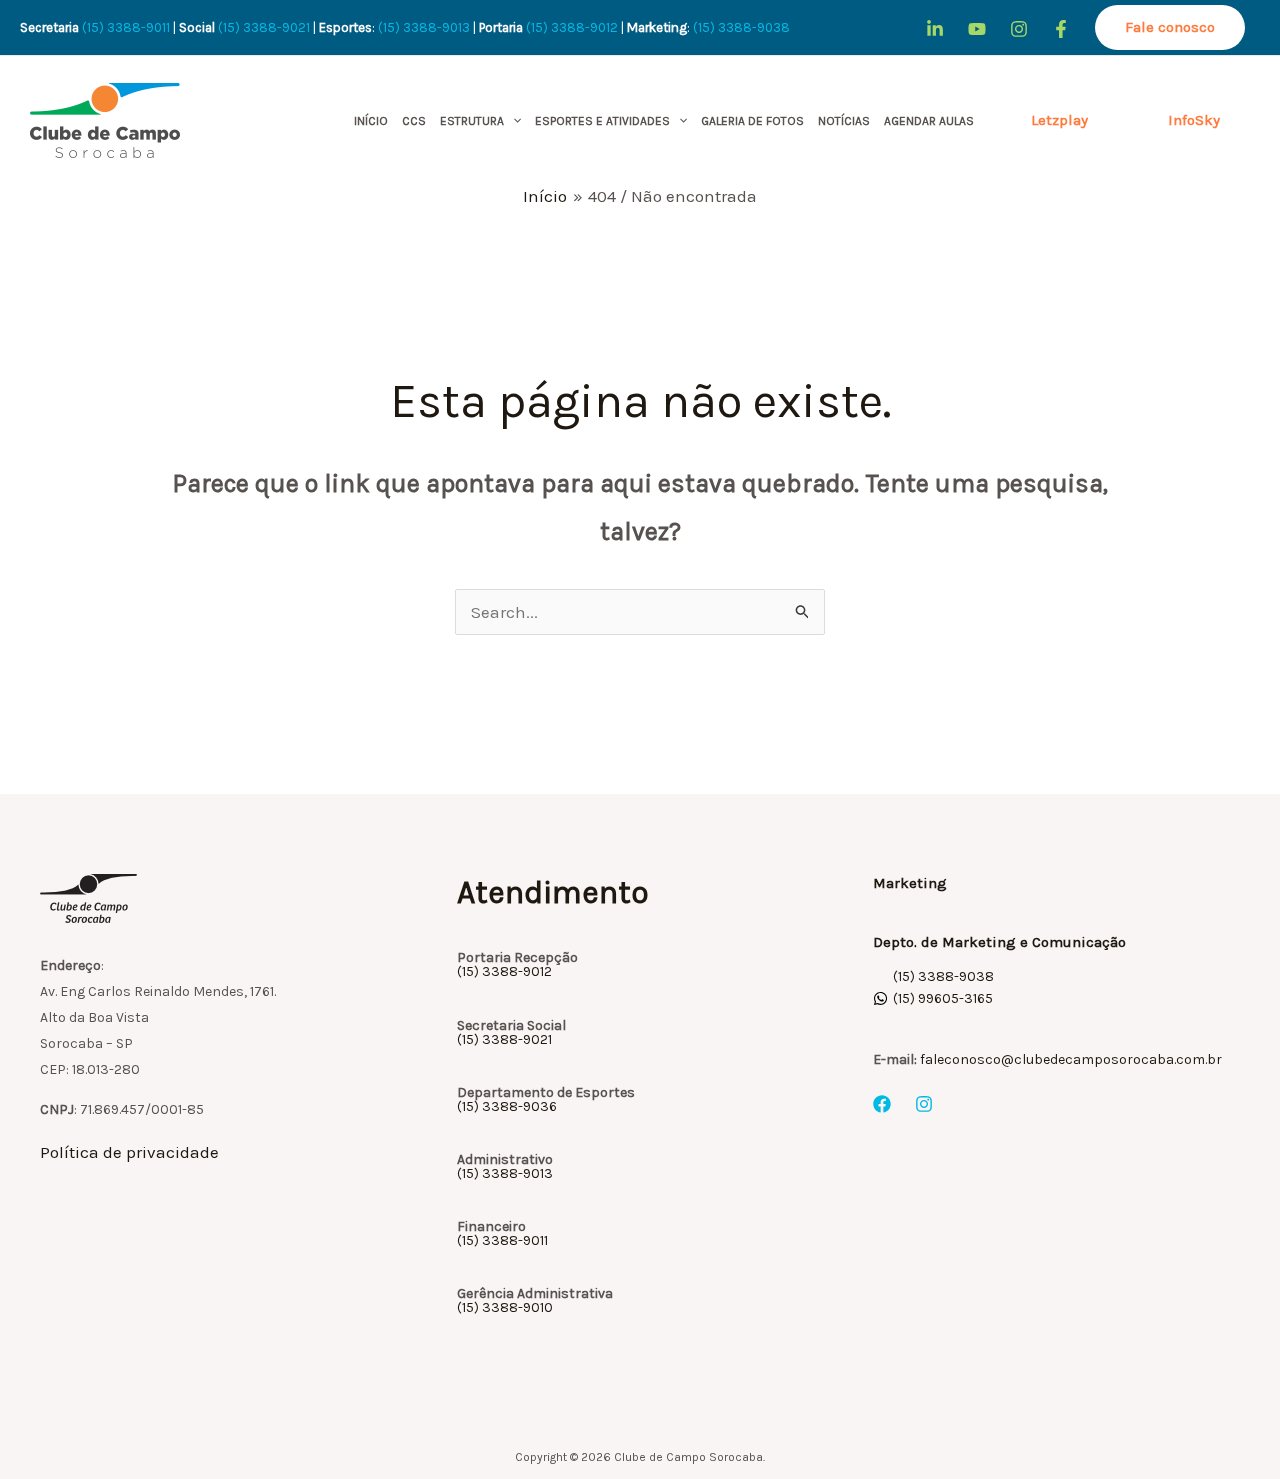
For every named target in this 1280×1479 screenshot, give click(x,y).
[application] (512, 121)
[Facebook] (1061, 29)
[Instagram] (1019, 29)
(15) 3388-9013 (424, 27)
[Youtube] (977, 29)
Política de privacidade (129, 1152)
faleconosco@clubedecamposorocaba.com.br (1071, 1059)
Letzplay (1059, 120)
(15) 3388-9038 (743, 27)
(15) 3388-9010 (505, 1307)
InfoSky (1194, 120)
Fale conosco (1170, 27)
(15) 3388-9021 (264, 27)
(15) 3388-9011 (126, 27)
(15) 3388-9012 (572, 27)
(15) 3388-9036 (507, 1106)
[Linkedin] (935, 29)
